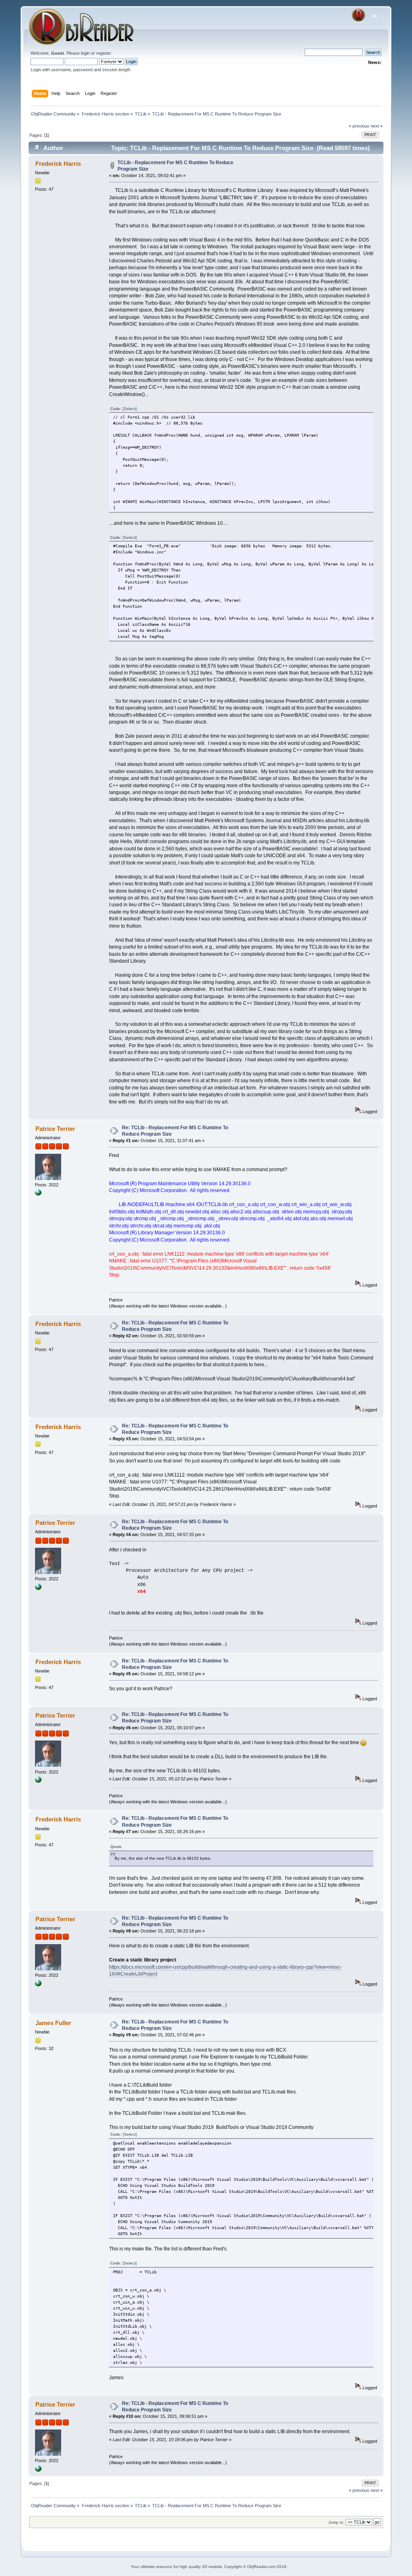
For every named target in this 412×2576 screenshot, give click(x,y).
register (103, 53)
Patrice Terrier (55, 1129)
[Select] (130, 409)
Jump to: (336, 2522)
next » (377, 126)
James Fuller (53, 2023)
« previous (359, 126)
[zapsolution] (38, 1194)
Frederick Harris (58, 164)
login (85, 53)
